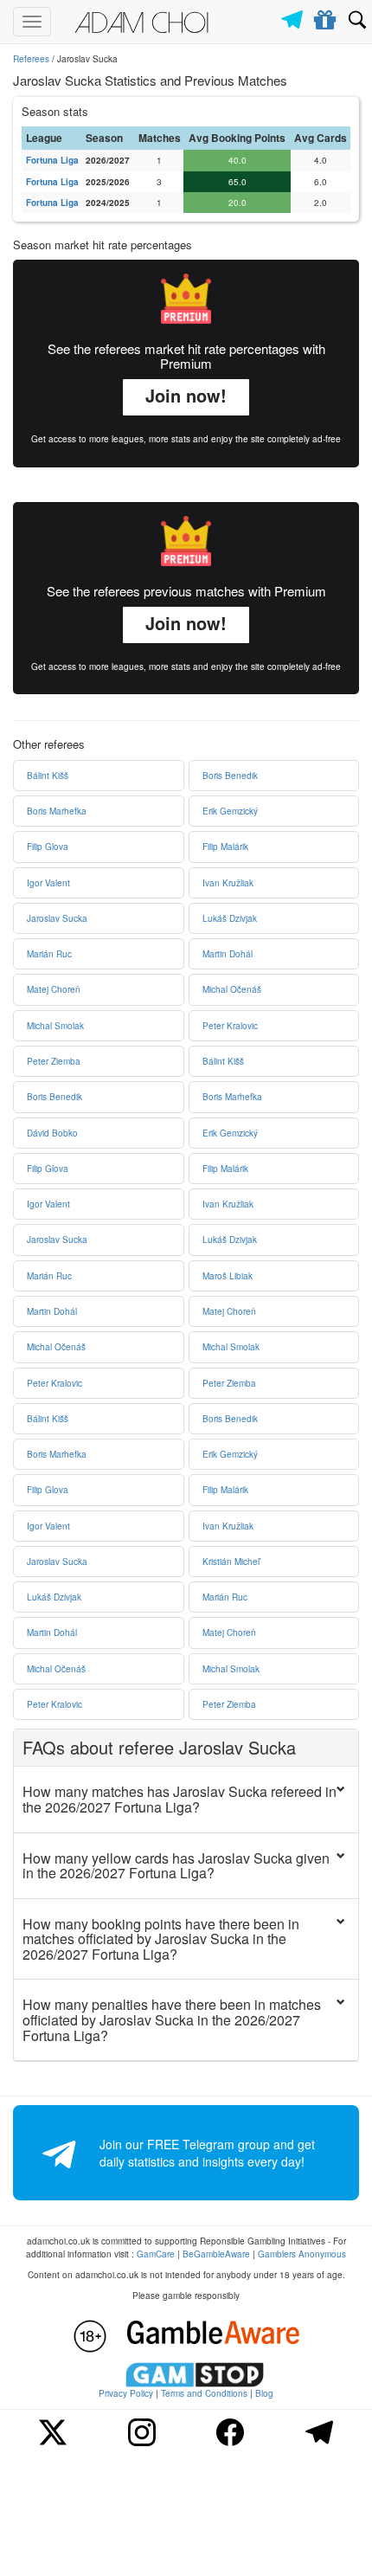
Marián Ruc (49, 954)
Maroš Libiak (228, 1276)
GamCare (156, 2254)
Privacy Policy (126, 2393)
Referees (31, 59)
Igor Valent (48, 883)
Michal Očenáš (232, 989)
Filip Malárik (225, 847)
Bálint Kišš (48, 776)
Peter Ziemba (54, 1061)
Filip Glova (48, 847)
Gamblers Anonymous (302, 2254)
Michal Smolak (55, 1026)
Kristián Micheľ (231, 1562)
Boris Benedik (230, 776)
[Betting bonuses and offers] (326, 16)
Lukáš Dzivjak (230, 918)
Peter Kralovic (230, 1026)
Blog (264, 2393)
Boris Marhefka (57, 811)
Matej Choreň (54, 989)
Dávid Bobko (52, 1133)
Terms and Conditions (204, 2393)
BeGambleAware (216, 2254)
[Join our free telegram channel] (295, 15)
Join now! (186, 395)
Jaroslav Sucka (57, 918)
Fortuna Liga (52, 160)
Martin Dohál (228, 954)
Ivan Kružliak (228, 883)
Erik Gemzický (230, 811)
